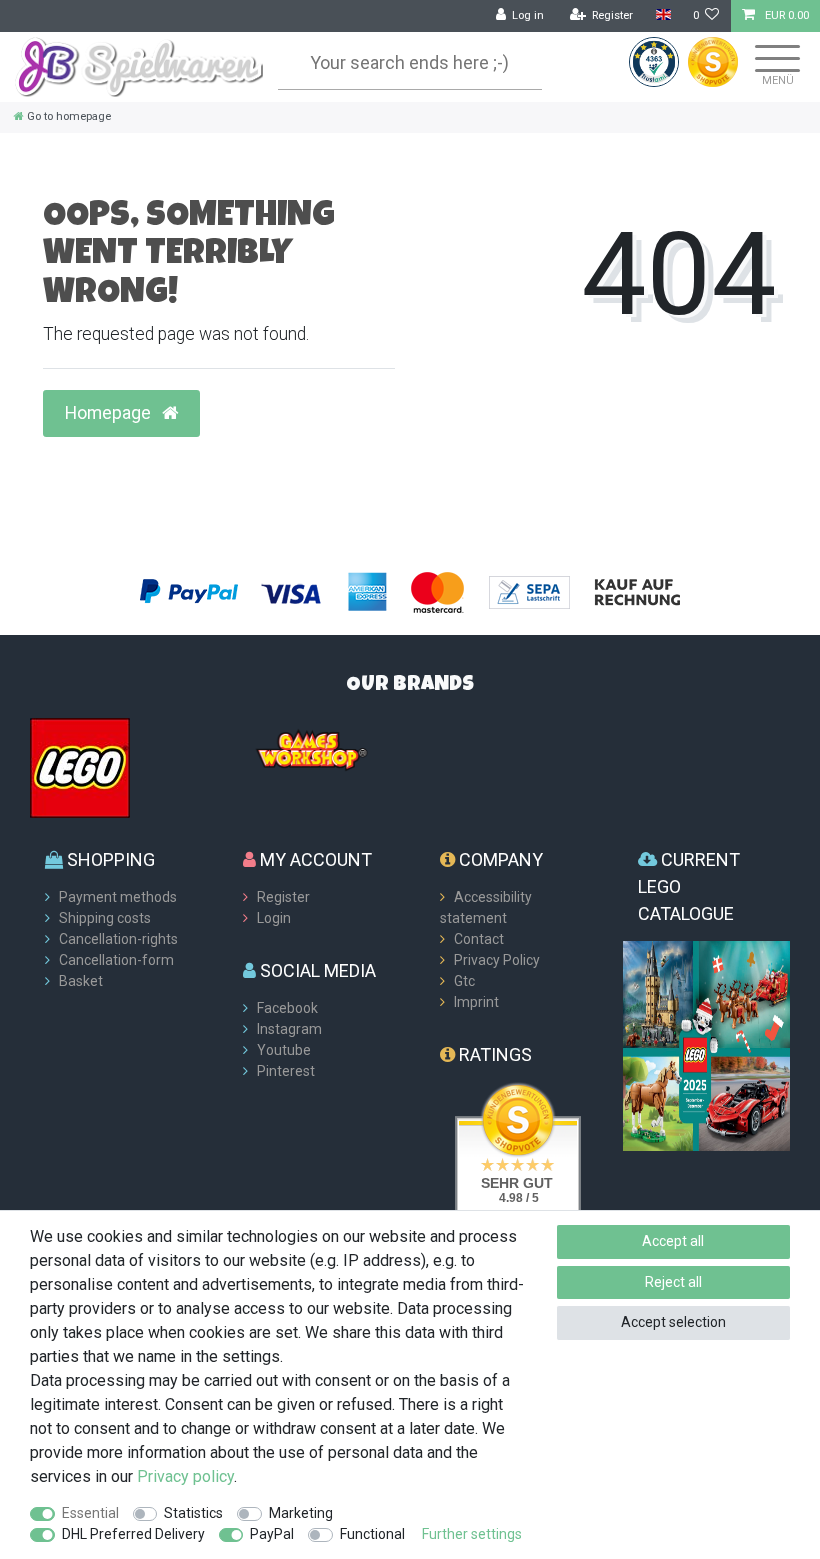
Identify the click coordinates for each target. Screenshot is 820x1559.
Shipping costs (105, 918)
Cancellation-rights (118, 939)
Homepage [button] (110, 413)
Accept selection (673, 1322)
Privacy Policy (497, 960)
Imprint (476, 1002)
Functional (372, 1534)
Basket (81, 981)
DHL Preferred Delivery (133, 1534)
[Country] (662, 15)
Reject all (673, 1282)
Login (274, 918)
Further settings (472, 1534)
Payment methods (118, 897)
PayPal (272, 1534)
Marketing (301, 1513)
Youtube (284, 1050)
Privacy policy (185, 1476)
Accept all (673, 1241)
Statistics (193, 1513)
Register (283, 897)
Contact (479, 939)
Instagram (289, 1029)
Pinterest (286, 1071)
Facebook (287, 1008)
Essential (90, 1513)
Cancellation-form (116, 960)
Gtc (464, 981)
